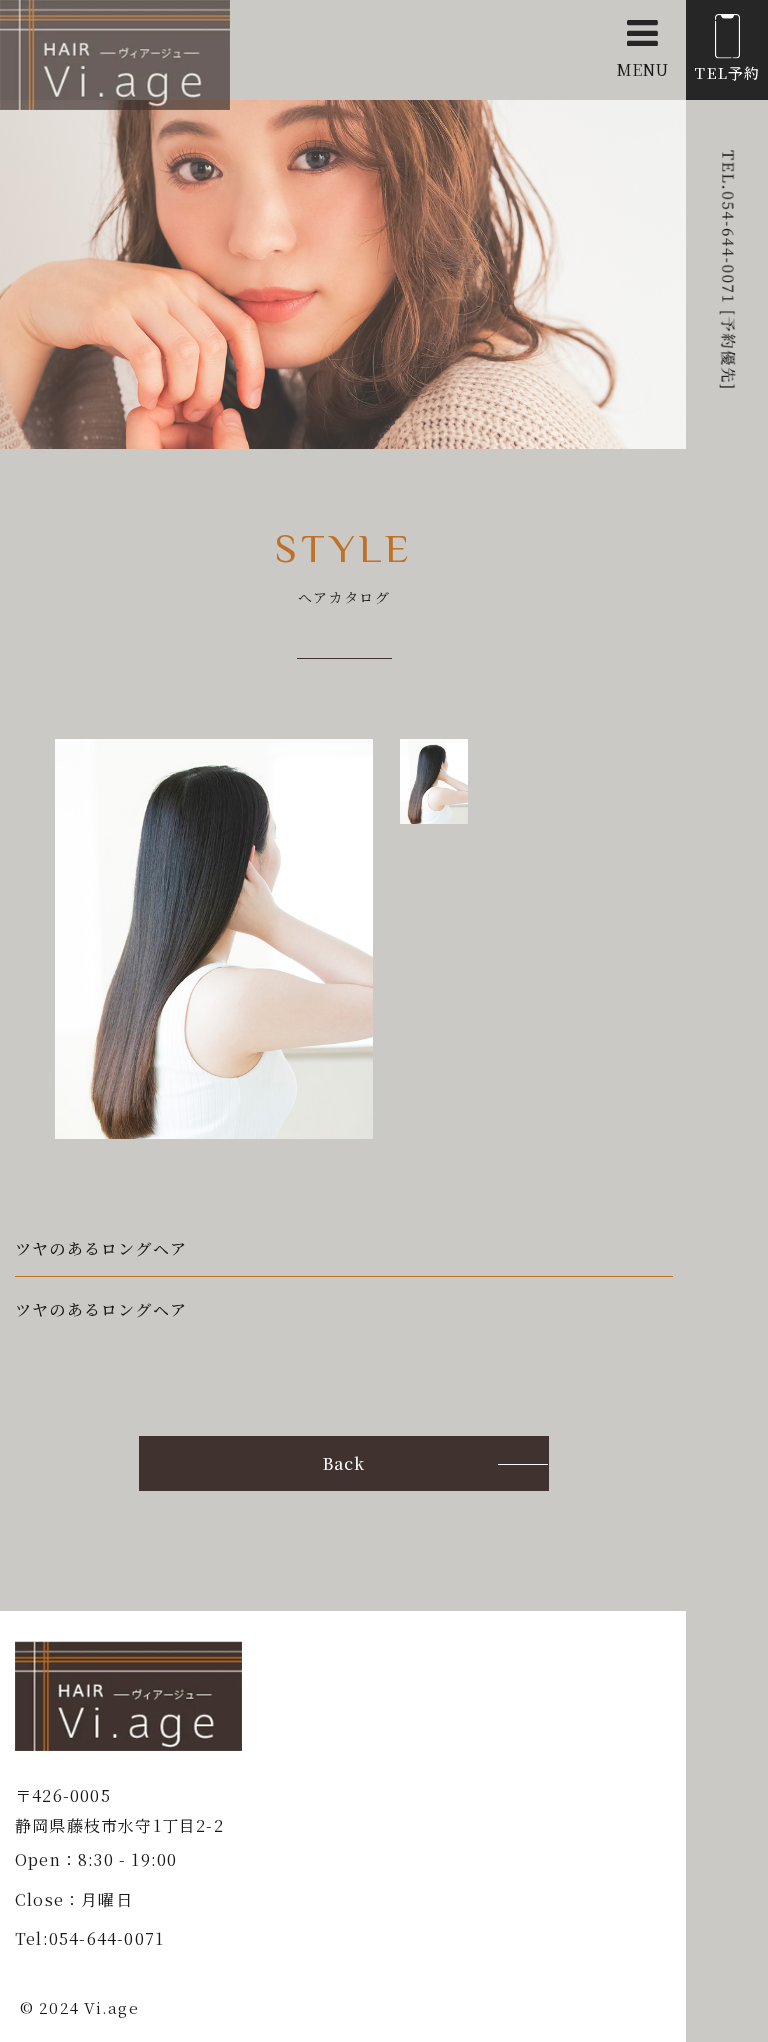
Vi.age (111, 2007)
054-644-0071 (106, 1938)
